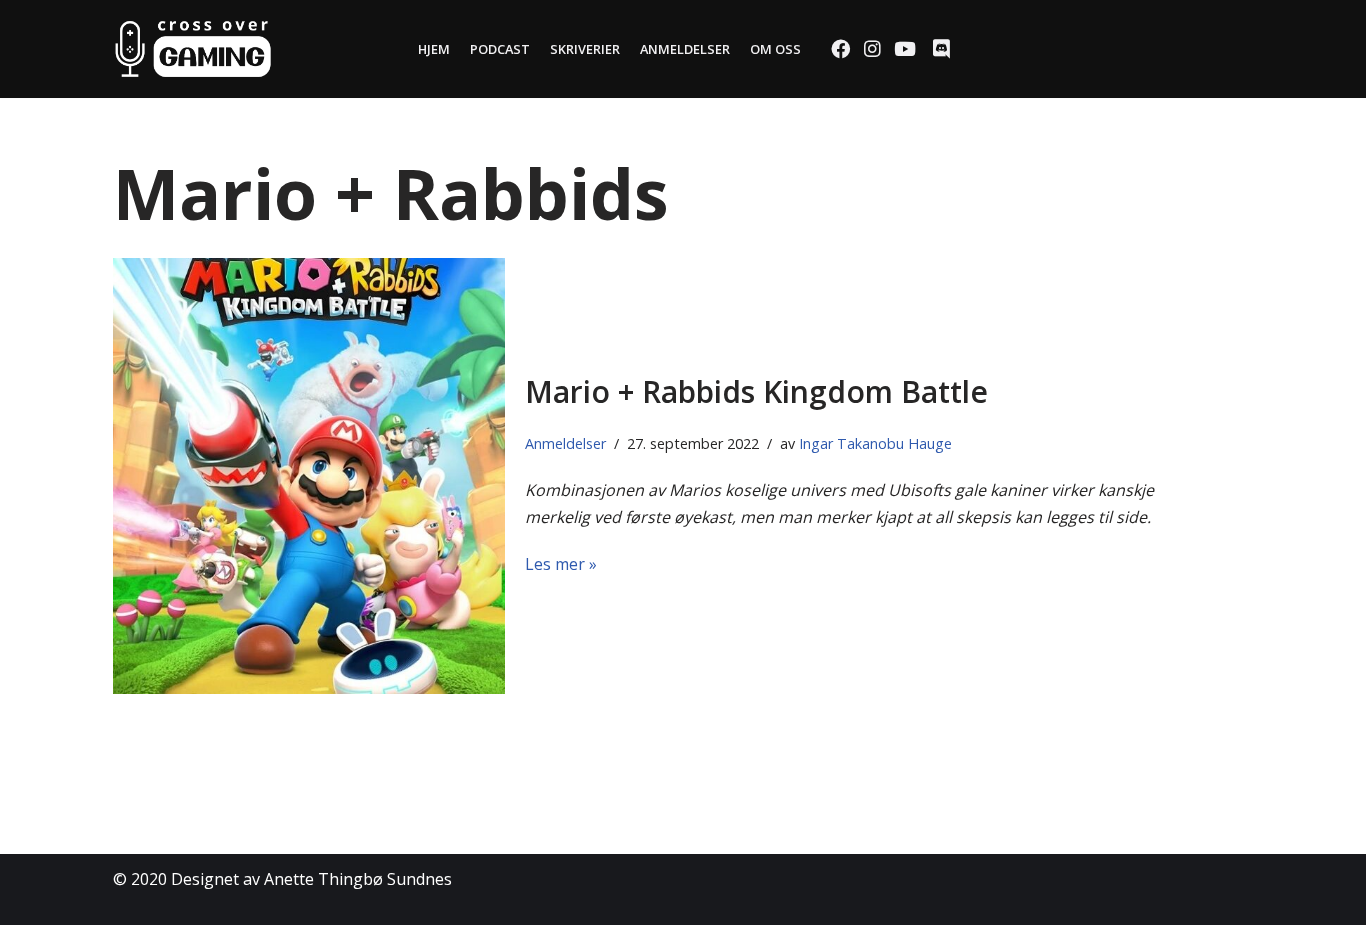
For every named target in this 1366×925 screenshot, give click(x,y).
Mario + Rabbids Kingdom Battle (756, 391)
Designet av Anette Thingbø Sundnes (311, 879)
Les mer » (561, 564)
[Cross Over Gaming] (193, 49)
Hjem (434, 49)
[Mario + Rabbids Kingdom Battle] (309, 476)
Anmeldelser (685, 49)
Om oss (775, 49)
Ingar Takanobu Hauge (875, 443)
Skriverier (585, 49)
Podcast (500, 49)
